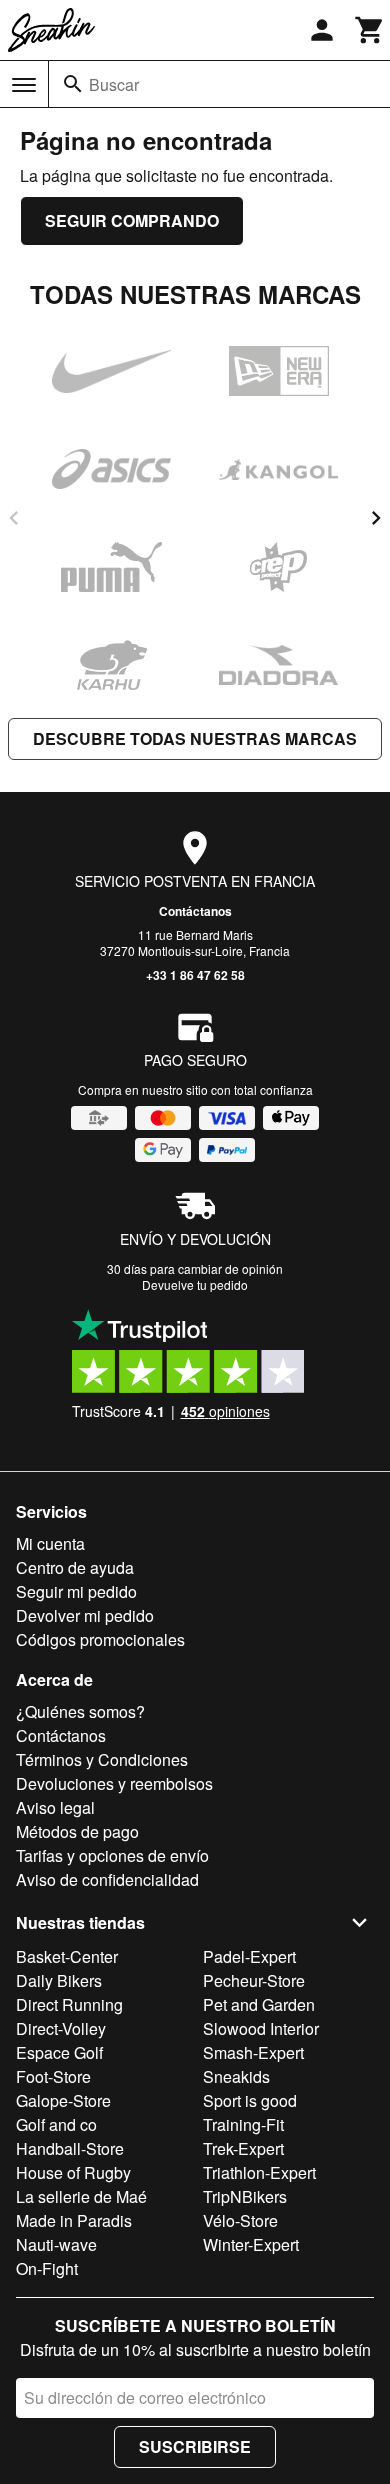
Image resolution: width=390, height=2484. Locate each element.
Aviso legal (55, 1807)
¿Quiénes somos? (80, 1711)
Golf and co (56, 2124)
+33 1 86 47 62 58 (195, 975)
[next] (376, 518)
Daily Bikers (59, 1980)
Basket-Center (67, 1956)
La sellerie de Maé (81, 2196)
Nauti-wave (56, 2244)
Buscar (114, 84)
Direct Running (69, 2004)
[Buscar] (73, 84)
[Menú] (24, 85)
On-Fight (47, 2268)
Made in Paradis (74, 2220)
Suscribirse (195, 2446)
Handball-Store (70, 2148)
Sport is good (250, 2100)
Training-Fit (243, 2124)
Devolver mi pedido (85, 1615)
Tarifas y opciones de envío (112, 1855)
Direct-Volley (61, 2028)
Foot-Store (53, 2076)
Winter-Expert (251, 2244)
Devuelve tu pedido (195, 1284)
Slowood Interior (261, 2028)
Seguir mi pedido (76, 1591)
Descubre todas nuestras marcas (195, 738)
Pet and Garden (259, 2004)
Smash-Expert (253, 2052)
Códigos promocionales (100, 1639)
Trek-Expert (243, 2148)
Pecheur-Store (254, 1980)
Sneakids (236, 2076)
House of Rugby (73, 2172)
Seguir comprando (132, 220)
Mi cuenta (50, 1543)
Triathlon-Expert (259, 2172)
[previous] (14, 518)
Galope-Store (63, 2100)
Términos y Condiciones (102, 1759)
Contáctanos (195, 911)
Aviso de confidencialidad (107, 1879)
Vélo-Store (240, 2220)
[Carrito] (370, 30)
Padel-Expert (249, 1956)
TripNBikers (245, 2196)
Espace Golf (59, 2052)
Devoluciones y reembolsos (114, 1783)
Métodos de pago (77, 1831)
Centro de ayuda (75, 1567)
